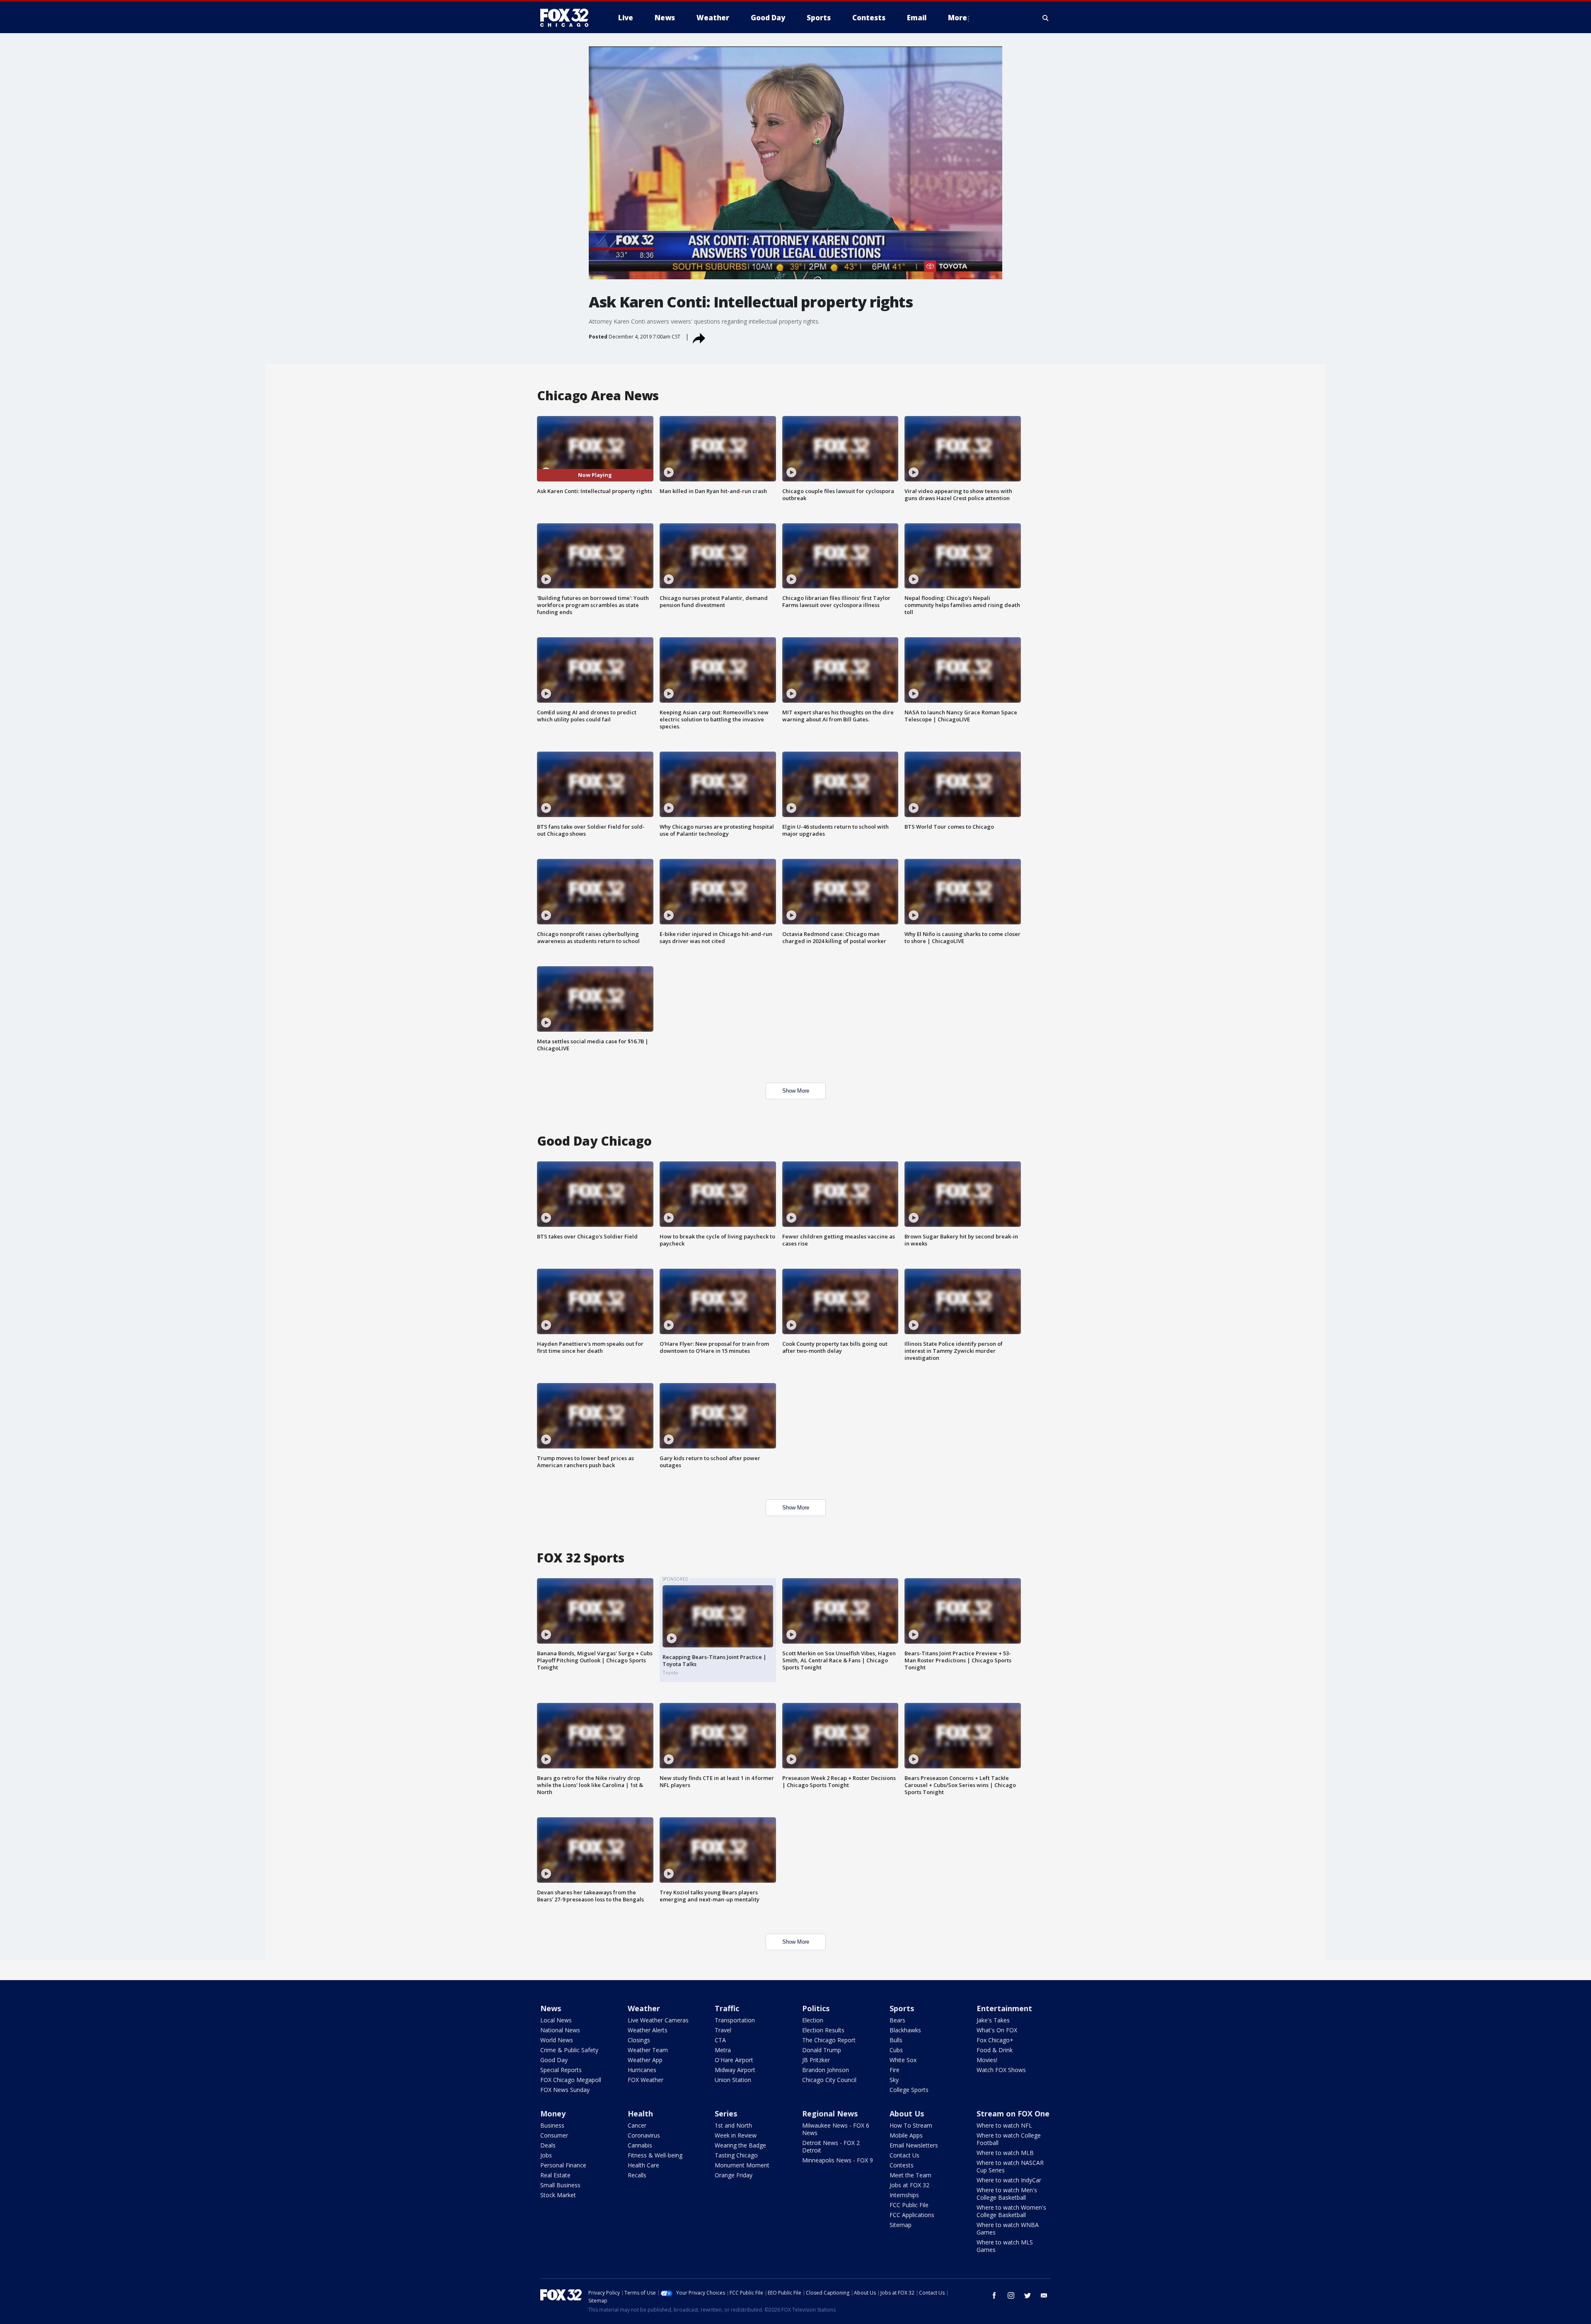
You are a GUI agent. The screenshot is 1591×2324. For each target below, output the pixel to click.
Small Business (560, 2185)
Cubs (896, 2050)
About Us (907, 2114)
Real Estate (555, 2175)
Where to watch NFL (1004, 2125)
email (1044, 2295)
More (958, 18)
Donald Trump (822, 2050)
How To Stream (911, 2125)
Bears (897, 2020)
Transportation (735, 2020)
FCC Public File (909, 2205)
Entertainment (1004, 2008)
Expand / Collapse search (1046, 18)
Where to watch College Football (1009, 2139)
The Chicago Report (829, 2040)
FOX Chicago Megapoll (571, 2080)
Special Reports (561, 2070)
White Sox (903, 2060)
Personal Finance (563, 2165)
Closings (639, 2040)
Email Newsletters (914, 2145)
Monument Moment (742, 2165)
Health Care (643, 2165)
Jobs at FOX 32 (909, 2185)
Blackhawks (905, 2030)
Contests (902, 2165)
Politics (816, 2008)
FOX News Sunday (565, 2090)
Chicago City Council (829, 2080)
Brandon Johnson (826, 2070)
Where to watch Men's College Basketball (1007, 2194)
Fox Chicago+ (995, 2040)
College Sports (909, 2090)
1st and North (733, 2125)
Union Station (733, 2080)
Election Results (823, 2030)
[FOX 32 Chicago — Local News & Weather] (568, 18)
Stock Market (558, 2195)
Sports (902, 2008)
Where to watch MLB (1005, 2153)
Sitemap (901, 2225)
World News (557, 2040)
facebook (994, 2295)
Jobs (546, 2155)
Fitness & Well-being (655, 2155)
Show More (796, 1091)
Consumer (554, 2135)
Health (640, 2114)
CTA (720, 2040)
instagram (1011, 2295)
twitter (1028, 2295)
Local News (556, 2020)
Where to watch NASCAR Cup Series (1010, 2166)
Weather (644, 2008)
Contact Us (904, 2155)
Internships (904, 2195)
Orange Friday (734, 2175)
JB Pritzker (816, 2060)
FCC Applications (912, 2215)
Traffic (727, 2008)
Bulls (896, 2040)
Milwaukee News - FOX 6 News (836, 2129)
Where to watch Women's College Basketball (1011, 2211)
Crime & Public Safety (569, 2050)
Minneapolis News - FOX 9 (838, 2160)
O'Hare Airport (734, 2060)
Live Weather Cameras (658, 2020)
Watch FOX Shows (1001, 2070)
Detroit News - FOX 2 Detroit (831, 2146)
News (551, 2008)
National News (560, 2030)
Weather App (645, 2060)
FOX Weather (646, 2080)
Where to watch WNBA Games (1008, 2228)
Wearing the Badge (740, 2145)
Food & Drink (995, 2050)
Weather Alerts (648, 2030)
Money (553, 2114)
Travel (723, 2030)
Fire (895, 2070)
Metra (723, 2050)
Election (813, 2020)
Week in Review (736, 2135)
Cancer (637, 2125)
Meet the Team (910, 2175)
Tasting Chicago (736, 2155)
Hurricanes (642, 2070)
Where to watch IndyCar (1009, 2180)
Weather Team (648, 2050)
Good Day (554, 2060)
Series (726, 2114)
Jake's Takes (993, 2020)
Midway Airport (735, 2070)
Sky (894, 2080)
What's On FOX (997, 2030)
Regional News (830, 2114)
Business (552, 2125)
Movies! (987, 2060)
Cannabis (640, 2145)
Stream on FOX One (1013, 2114)
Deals (548, 2145)
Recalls (637, 2175)
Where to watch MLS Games (1005, 2246)
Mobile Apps (906, 2135)
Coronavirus (644, 2135)
